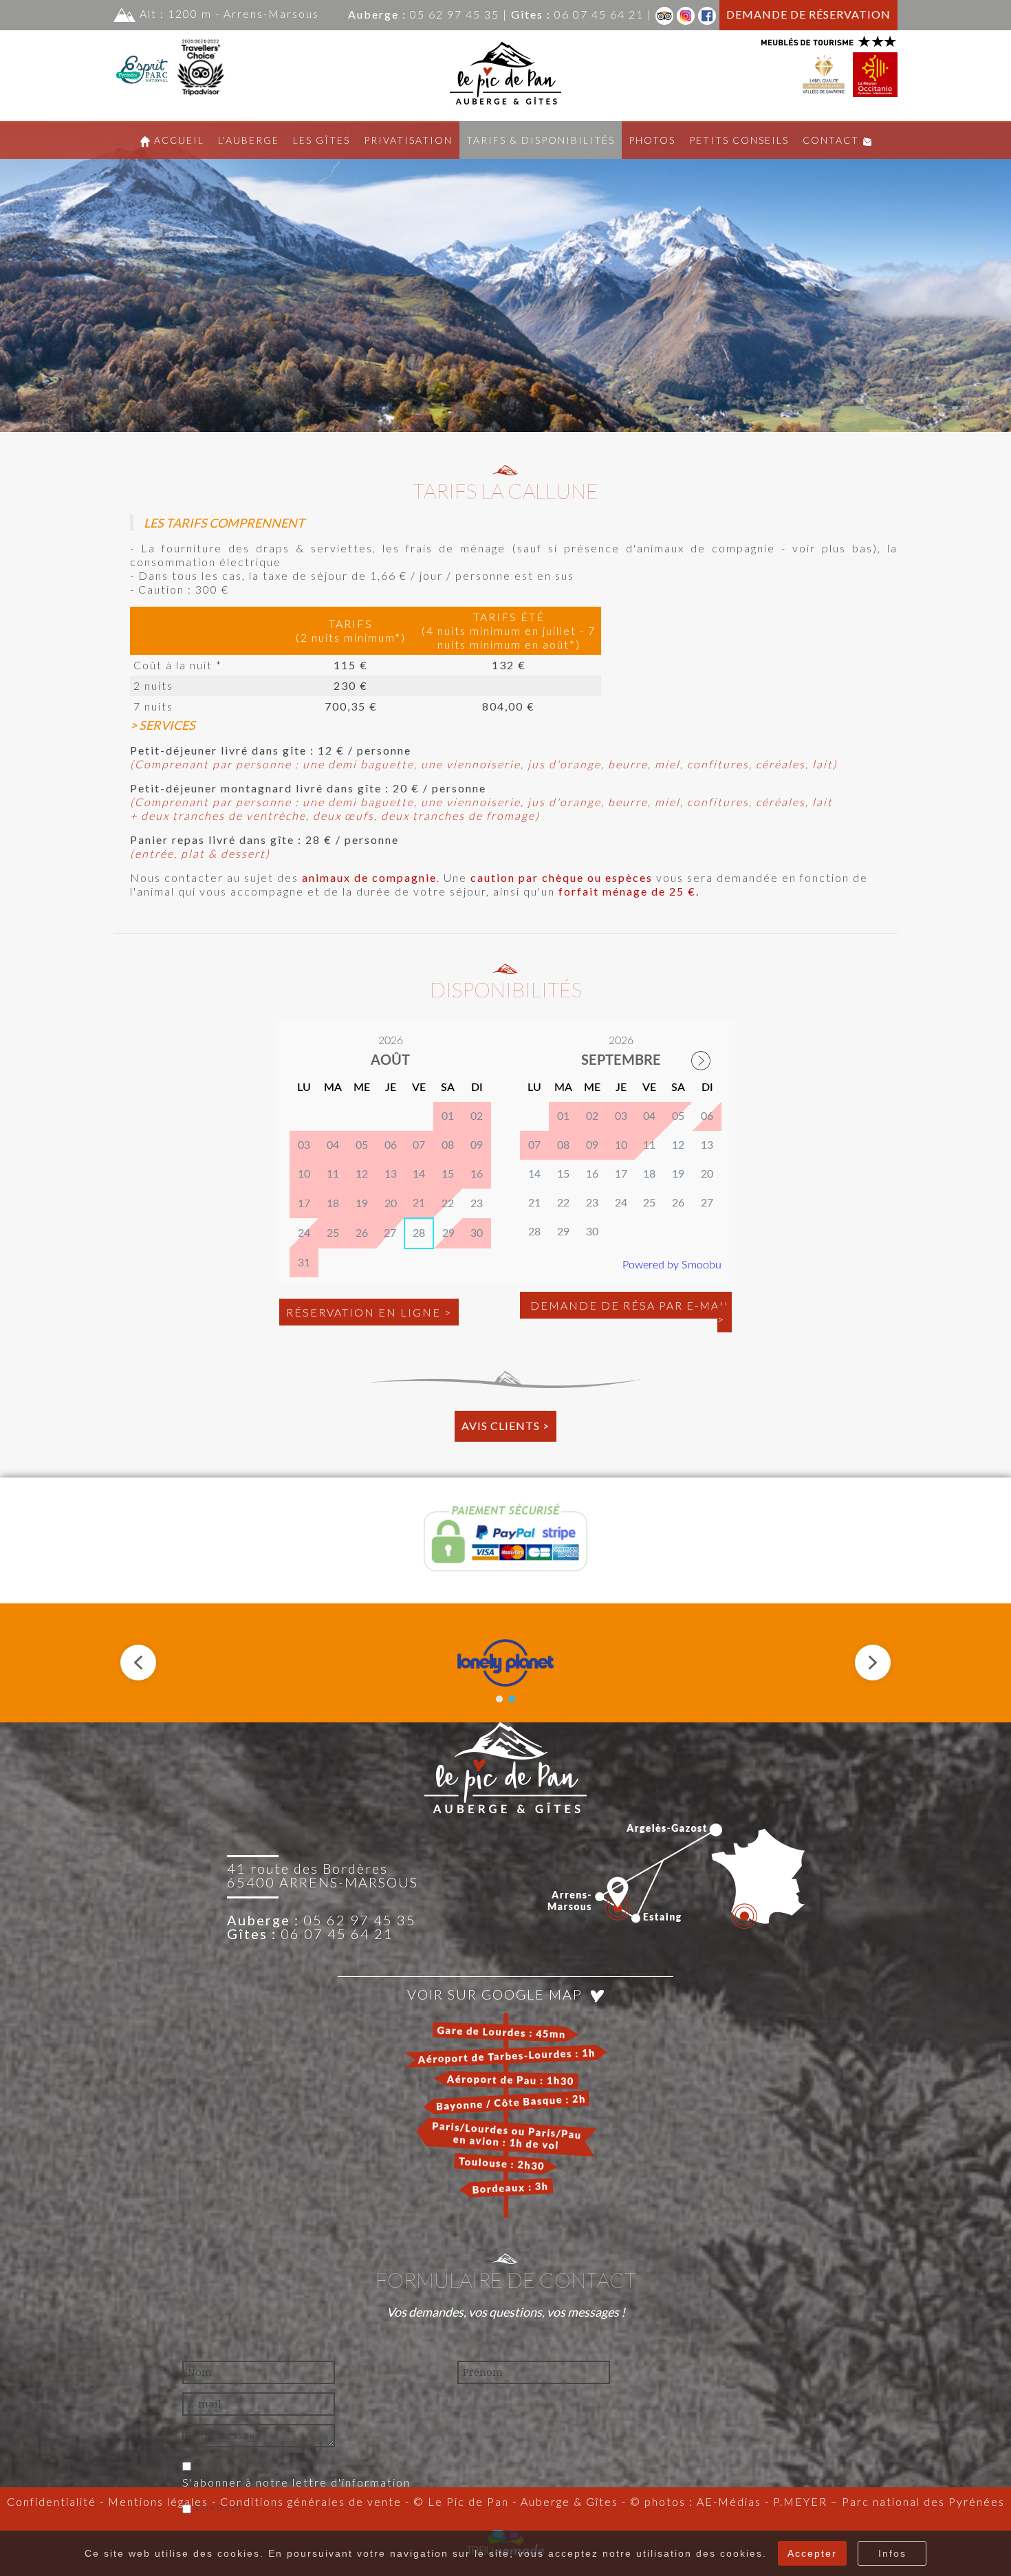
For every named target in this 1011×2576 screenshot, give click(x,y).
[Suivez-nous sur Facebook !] (707, 14)
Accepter (812, 2553)
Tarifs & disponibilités (541, 140)
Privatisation (408, 140)
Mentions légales (156, 2501)
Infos (892, 2553)
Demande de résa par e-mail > (629, 1312)
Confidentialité (52, 2501)
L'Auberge (249, 140)
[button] (138, 1663)
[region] (505, 277)
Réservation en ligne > (369, 1312)
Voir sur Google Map (499, 1994)
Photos (652, 140)
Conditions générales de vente (311, 2501)
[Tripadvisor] (664, 14)
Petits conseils (739, 140)
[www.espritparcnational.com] (143, 64)
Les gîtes (322, 140)
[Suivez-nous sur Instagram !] (686, 14)
